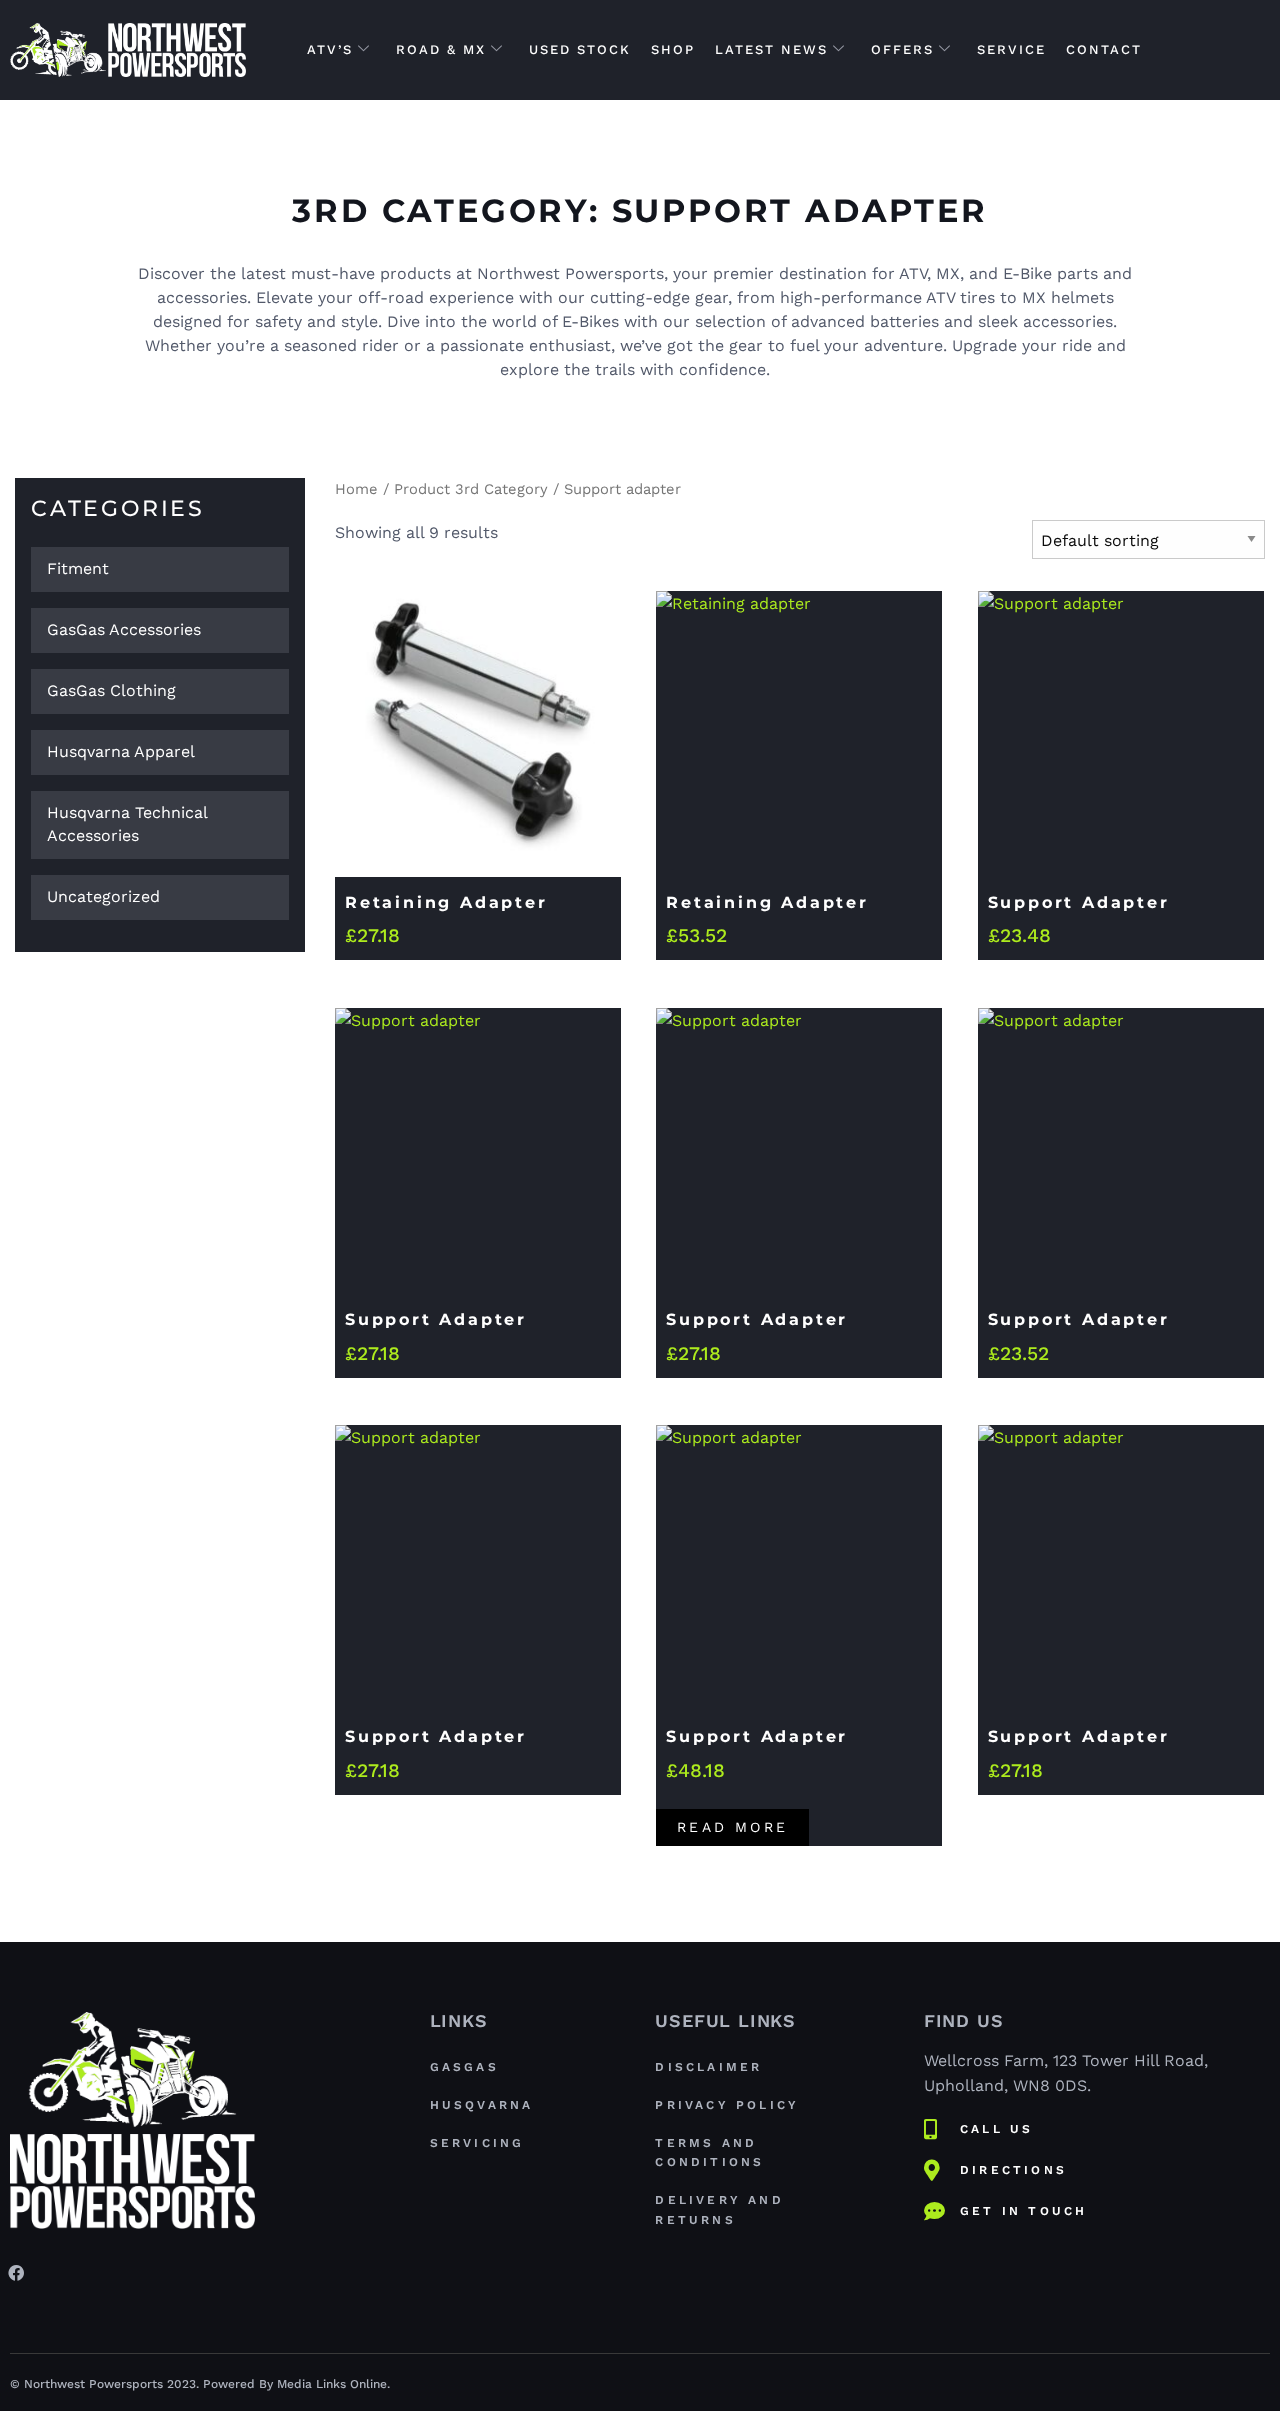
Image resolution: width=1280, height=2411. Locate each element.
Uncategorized (103, 896)
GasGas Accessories (124, 629)
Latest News (771, 49)
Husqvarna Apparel (121, 751)
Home (356, 489)
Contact (1104, 49)
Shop (673, 49)
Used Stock (580, 49)
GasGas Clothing (111, 690)
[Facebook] (16, 2272)
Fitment (78, 568)
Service (1011, 49)
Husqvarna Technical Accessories (127, 824)
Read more (732, 1827)
